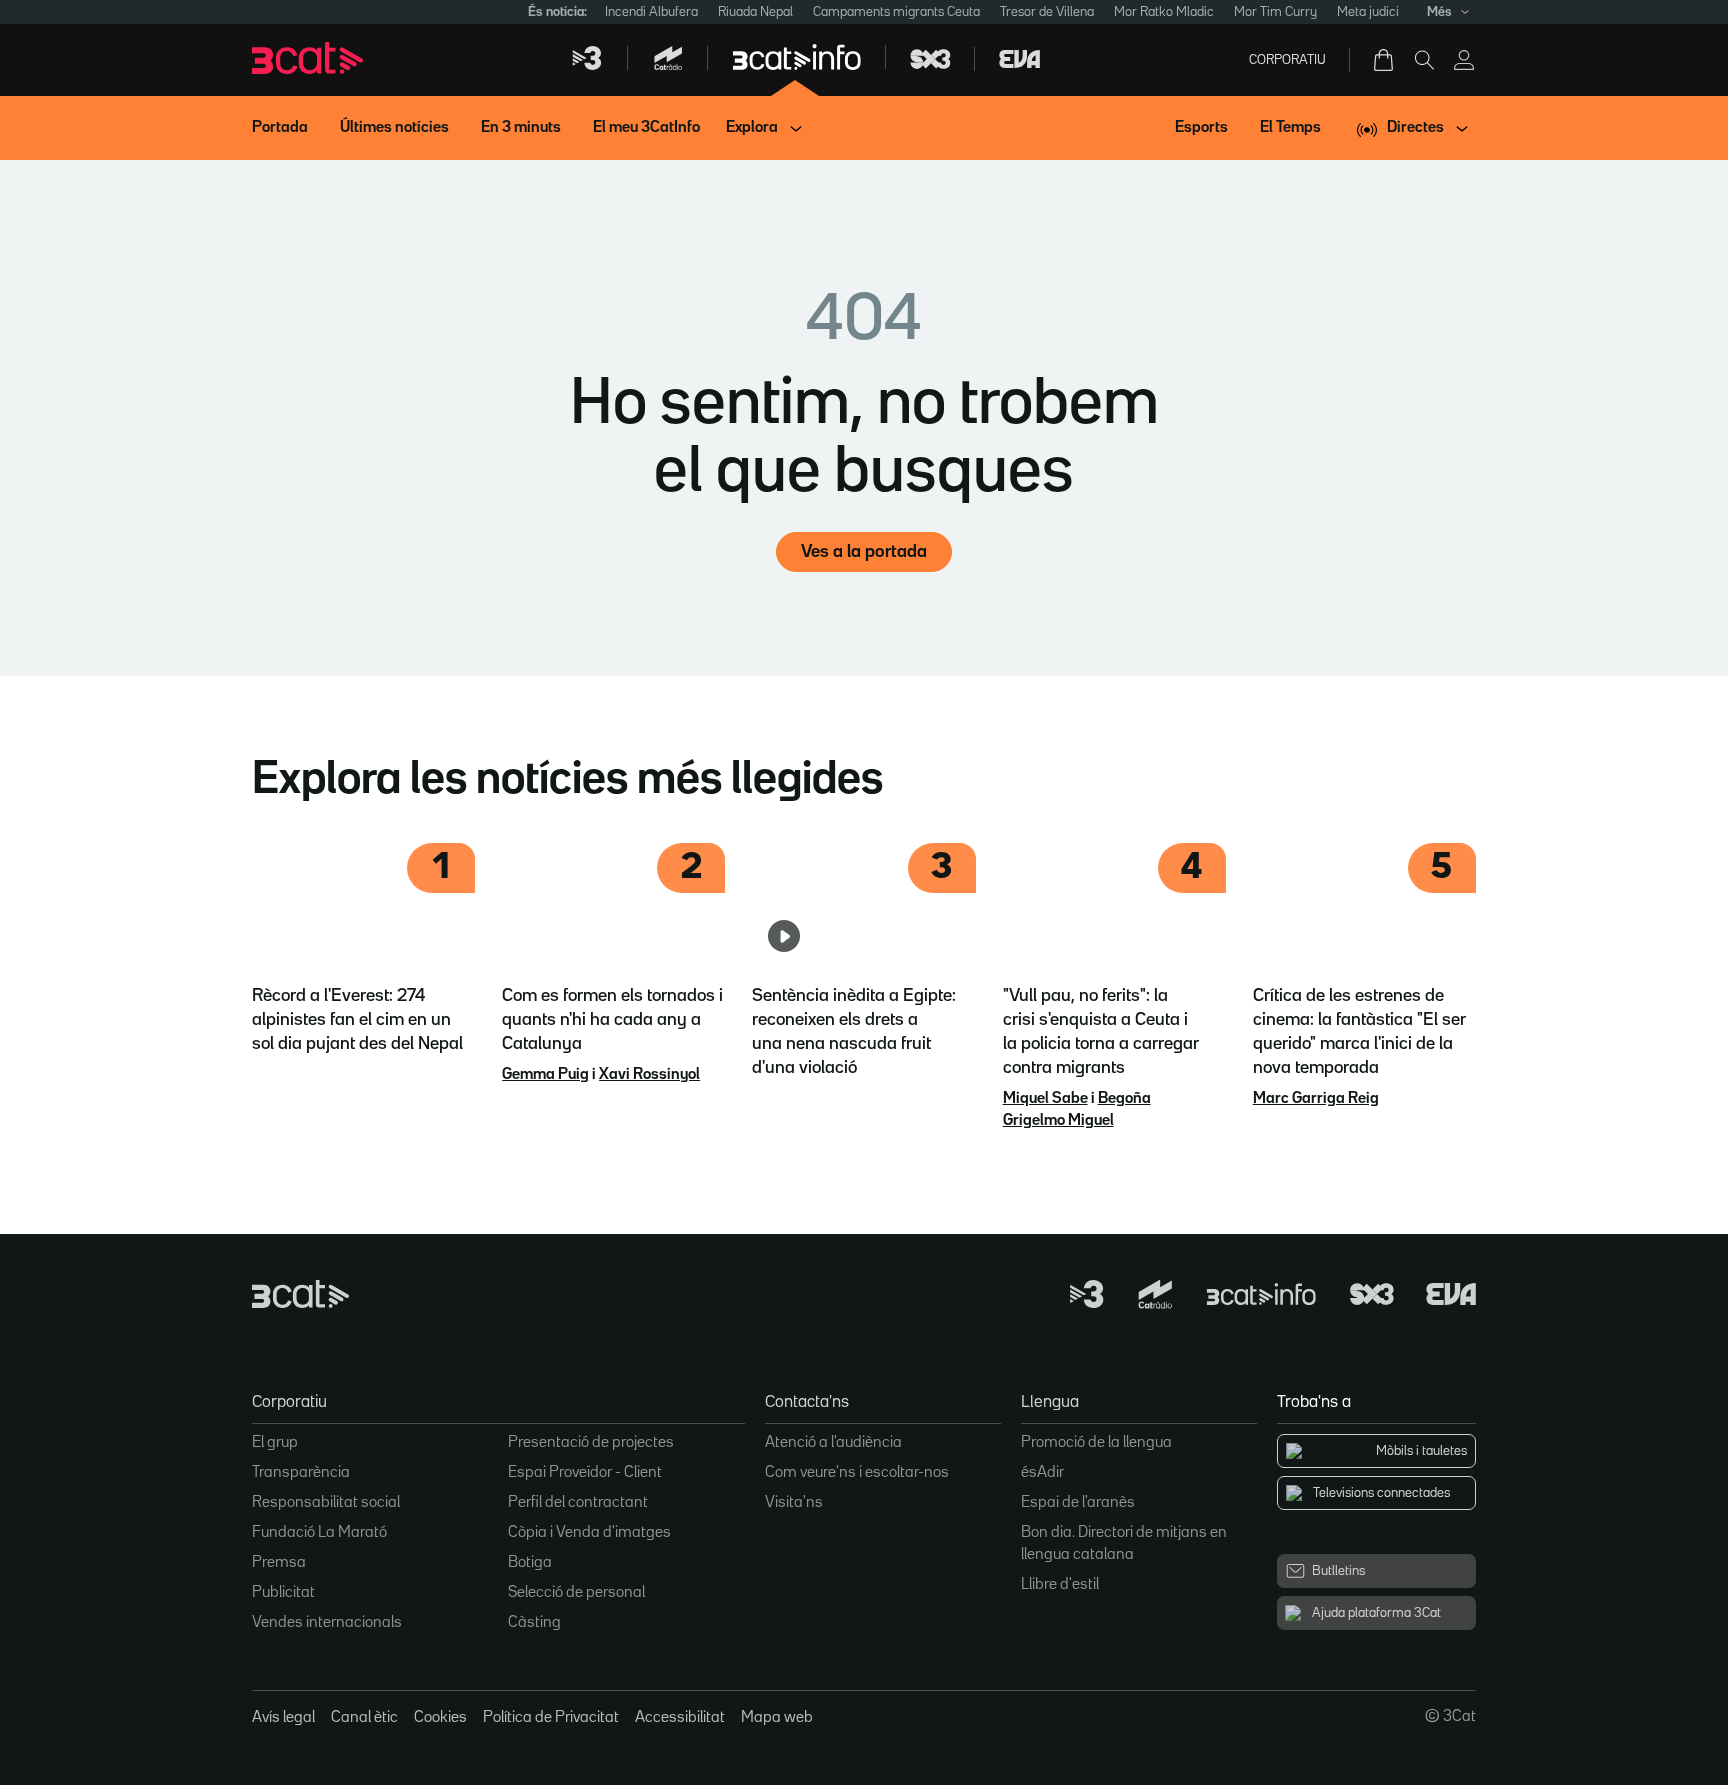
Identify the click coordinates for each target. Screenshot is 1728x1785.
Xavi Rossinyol (649, 1075)
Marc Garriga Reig (1316, 1099)
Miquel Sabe (1045, 1099)
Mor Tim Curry (1275, 12)
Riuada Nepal (755, 12)
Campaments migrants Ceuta (896, 12)
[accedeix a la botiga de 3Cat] (1385, 60)
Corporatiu (1287, 60)
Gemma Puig (545, 1075)
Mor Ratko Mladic (1164, 12)
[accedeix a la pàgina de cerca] (1424, 60)
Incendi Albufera (651, 12)
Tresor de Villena (1047, 12)
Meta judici (1368, 12)
